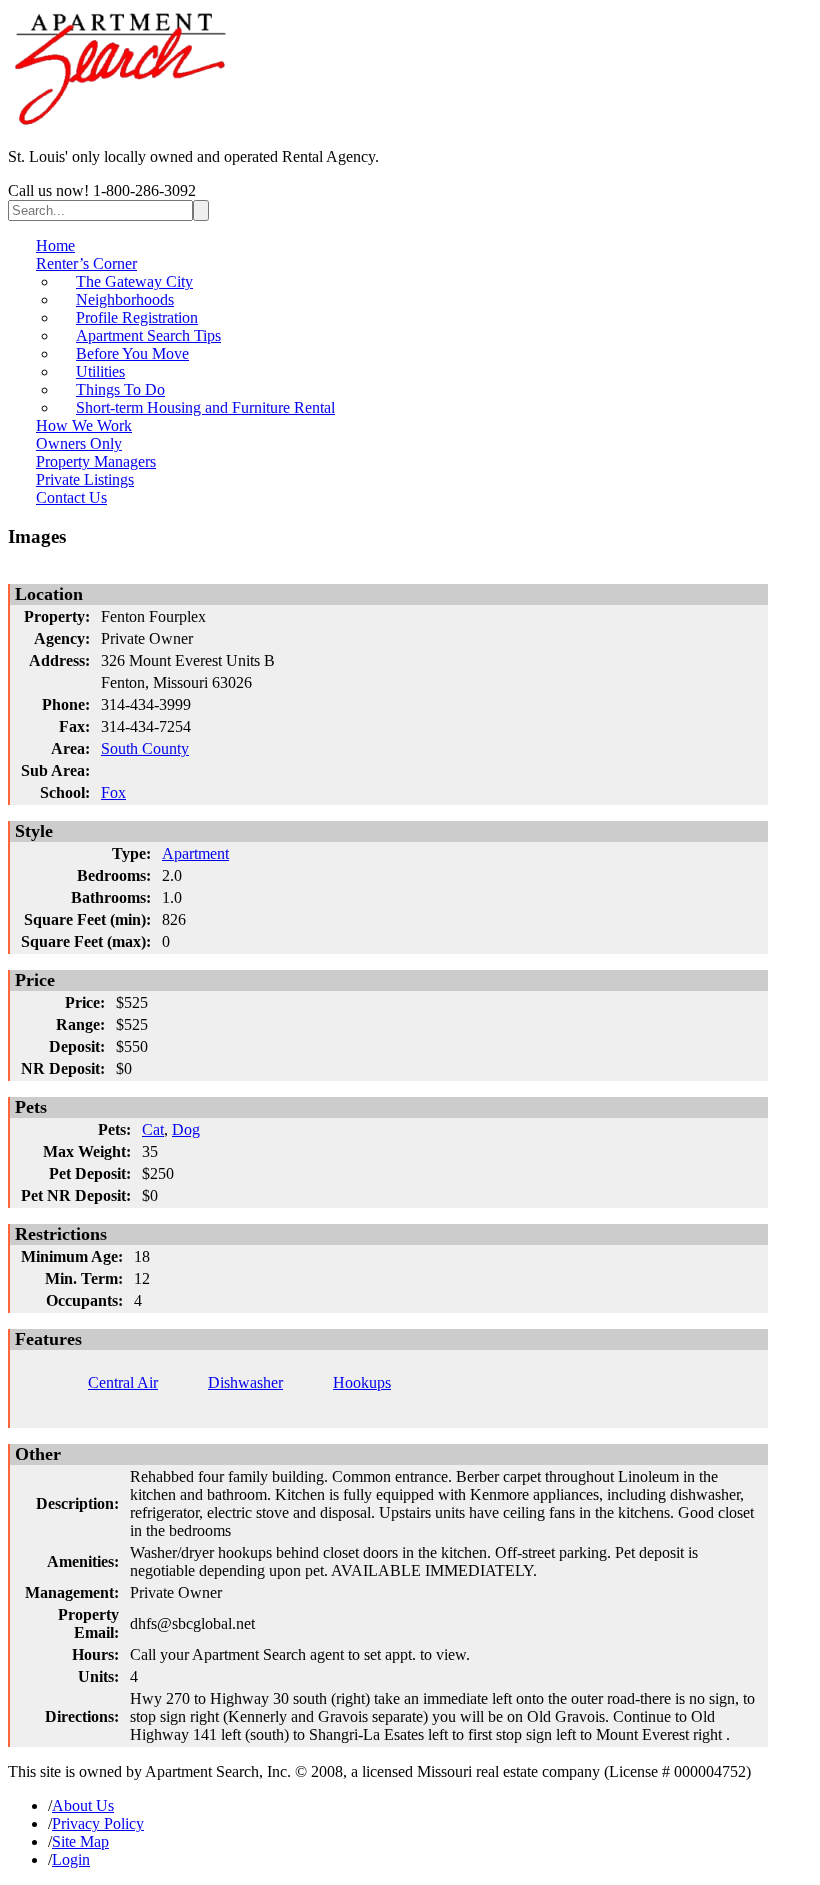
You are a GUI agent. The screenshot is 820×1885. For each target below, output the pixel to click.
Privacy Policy (98, 1823)
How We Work (84, 425)
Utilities (100, 371)
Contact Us (71, 497)
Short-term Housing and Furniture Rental (205, 407)
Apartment (195, 853)
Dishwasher (245, 1382)
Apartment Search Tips (148, 335)
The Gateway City (134, 281)
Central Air (123, 1382)
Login (71, 1859)
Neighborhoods (125, 299)
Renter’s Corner (86, 263)
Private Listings (85, 479)
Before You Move (132, 353)
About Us (83, 1805)
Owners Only (79, 443)
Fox (113, 792)
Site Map (80, 1841)
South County (145, 748)
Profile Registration (137, 317)
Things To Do (120, 389)
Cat (153, 1129)
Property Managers (96, 461)
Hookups (362, 1382)
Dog (186, 1129)
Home (55, 245)
